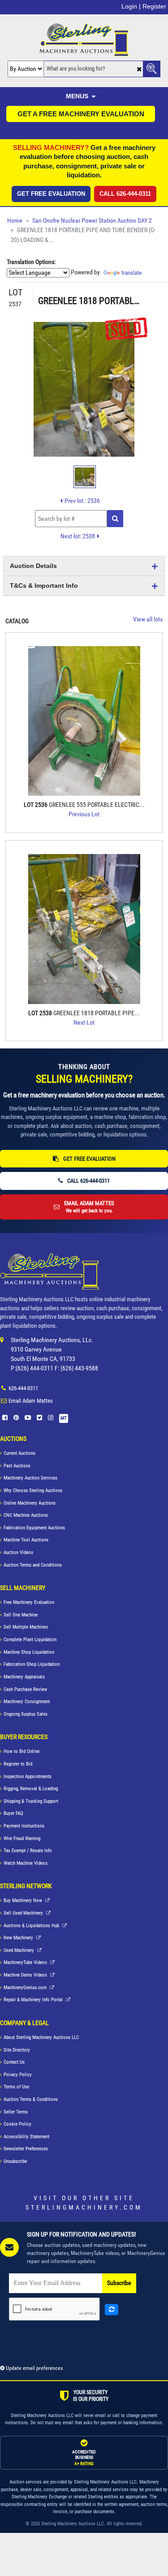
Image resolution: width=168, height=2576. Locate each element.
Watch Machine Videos (26, 1863)
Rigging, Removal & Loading (31, 1789)
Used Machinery (19, 1950)
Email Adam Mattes (31, 1401)
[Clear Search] (139, 69)
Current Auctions (19, 1453)
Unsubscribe (15, 2161)
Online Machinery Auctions (30, 1503)
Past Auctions (17, 1466)
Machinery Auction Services (30, 1478)
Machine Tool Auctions (26, 1540)
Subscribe (119, 2283)
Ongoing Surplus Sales (26, 1714)
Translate (131, 273)
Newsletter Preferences (26, 2149)
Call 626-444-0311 (125, 194)
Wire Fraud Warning (22, 1838)
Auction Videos (18, 1552)
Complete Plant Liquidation (30, 1640)
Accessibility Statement (26, 2137)
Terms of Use (16, 2087)
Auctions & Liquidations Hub (32, 1926)
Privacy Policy (18, 2075)
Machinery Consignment (27, 1702)
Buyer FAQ (13, 1813)
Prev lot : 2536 (82, 501)
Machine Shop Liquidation (29, 1652)
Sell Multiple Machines (26, 1627)
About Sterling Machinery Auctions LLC (41, 2037)
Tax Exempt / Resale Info (28, 1851)
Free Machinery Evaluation (29, 1602)
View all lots (148, 619)
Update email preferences (34, 2368)
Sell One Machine (21, 1615)
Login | (131, 6)
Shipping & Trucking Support (31, 1801)
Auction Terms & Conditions (31, 2099)
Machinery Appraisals (24, 1677)
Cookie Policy (17, 2124)
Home (15, 221)
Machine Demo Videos (26, 1975)
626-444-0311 (23, 1388)
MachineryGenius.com (26, 1988)
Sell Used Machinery (24, 1913)
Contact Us (14, 2062)
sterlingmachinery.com (84, 2207)
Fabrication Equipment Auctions (34, 1528)
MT (64, 1418)
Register (154, 6)
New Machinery (19, 1938)
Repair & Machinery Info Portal (34, 2000)
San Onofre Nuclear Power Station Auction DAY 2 (92, 221)
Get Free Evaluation (51, 194)
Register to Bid (18, 1764)
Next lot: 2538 (78, 536)
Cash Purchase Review (25, 1689)
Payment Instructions (24, 1826)
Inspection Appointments (28, 1777)
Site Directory (17, 2050)
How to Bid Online (22, 1751)
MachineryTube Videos (26, 1962)
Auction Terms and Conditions (33, 1565)
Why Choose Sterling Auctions (33, 1491)
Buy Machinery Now (24, 1900)
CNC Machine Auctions (26, 1515)
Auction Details (33, 566)
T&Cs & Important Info (44, 586)
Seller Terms (16, 2112)
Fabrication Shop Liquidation (32, 1664)
